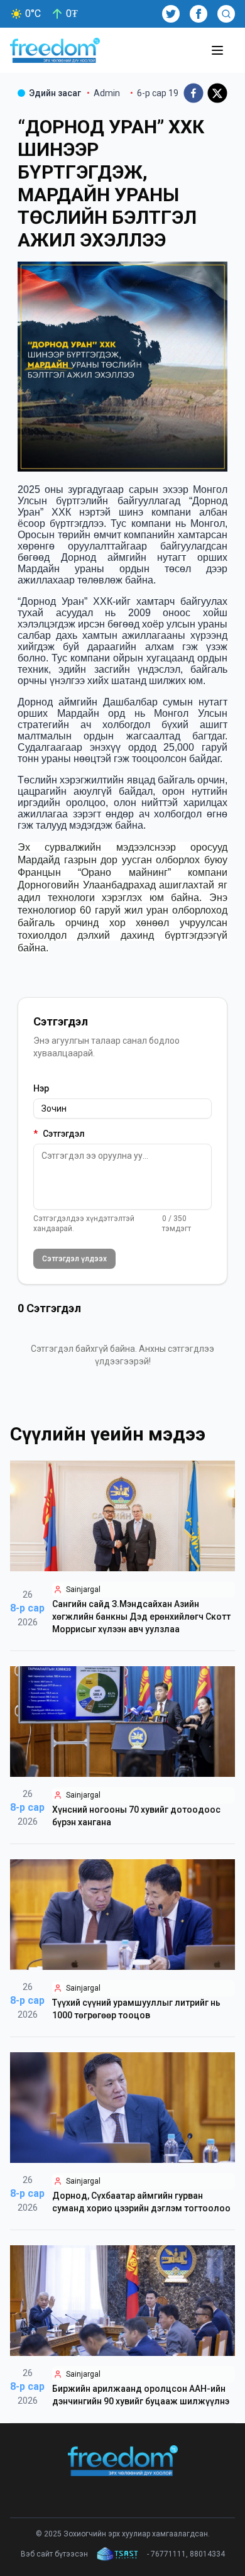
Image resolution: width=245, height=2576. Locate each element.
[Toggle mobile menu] (217, 50)
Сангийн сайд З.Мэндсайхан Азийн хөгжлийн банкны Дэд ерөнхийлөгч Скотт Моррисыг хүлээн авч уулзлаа (141, 1617)
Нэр (41, 1088)
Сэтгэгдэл (59, 1134)
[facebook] (193, 93)
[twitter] (217, 93)
